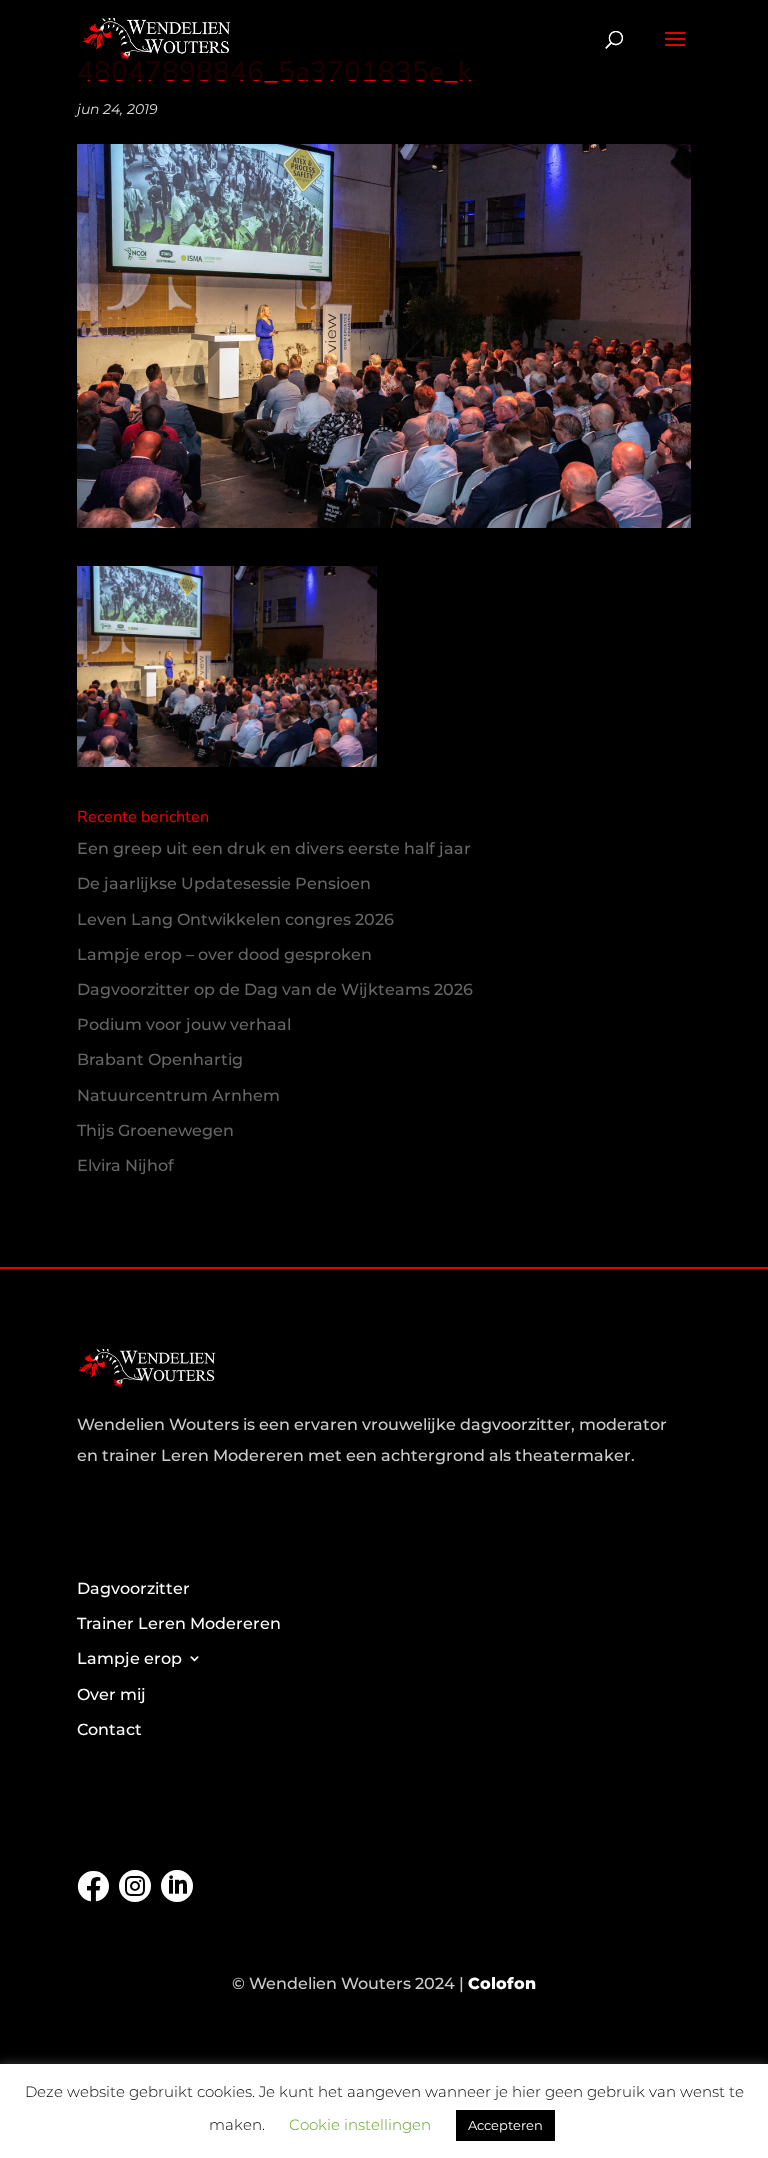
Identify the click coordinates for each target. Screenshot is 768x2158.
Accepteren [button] (505, 2125)
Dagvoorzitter (133, 1588)
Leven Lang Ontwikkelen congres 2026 (235, 919)
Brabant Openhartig (160, 1059)
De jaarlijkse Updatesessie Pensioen (224, 883)
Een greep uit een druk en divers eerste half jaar (274, 848)
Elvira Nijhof (125, 1165)
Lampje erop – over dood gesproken (224, 954)
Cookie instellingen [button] (360, 2124)
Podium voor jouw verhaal (184, 1024)
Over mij (111, 1694)
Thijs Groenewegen (155, 1130)
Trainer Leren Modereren (179, 1623)
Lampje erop (129, 1658)
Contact (109, 1729)
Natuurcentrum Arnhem (178, 1095)
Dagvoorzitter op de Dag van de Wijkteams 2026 (275, 989)
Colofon (502, 1983)
